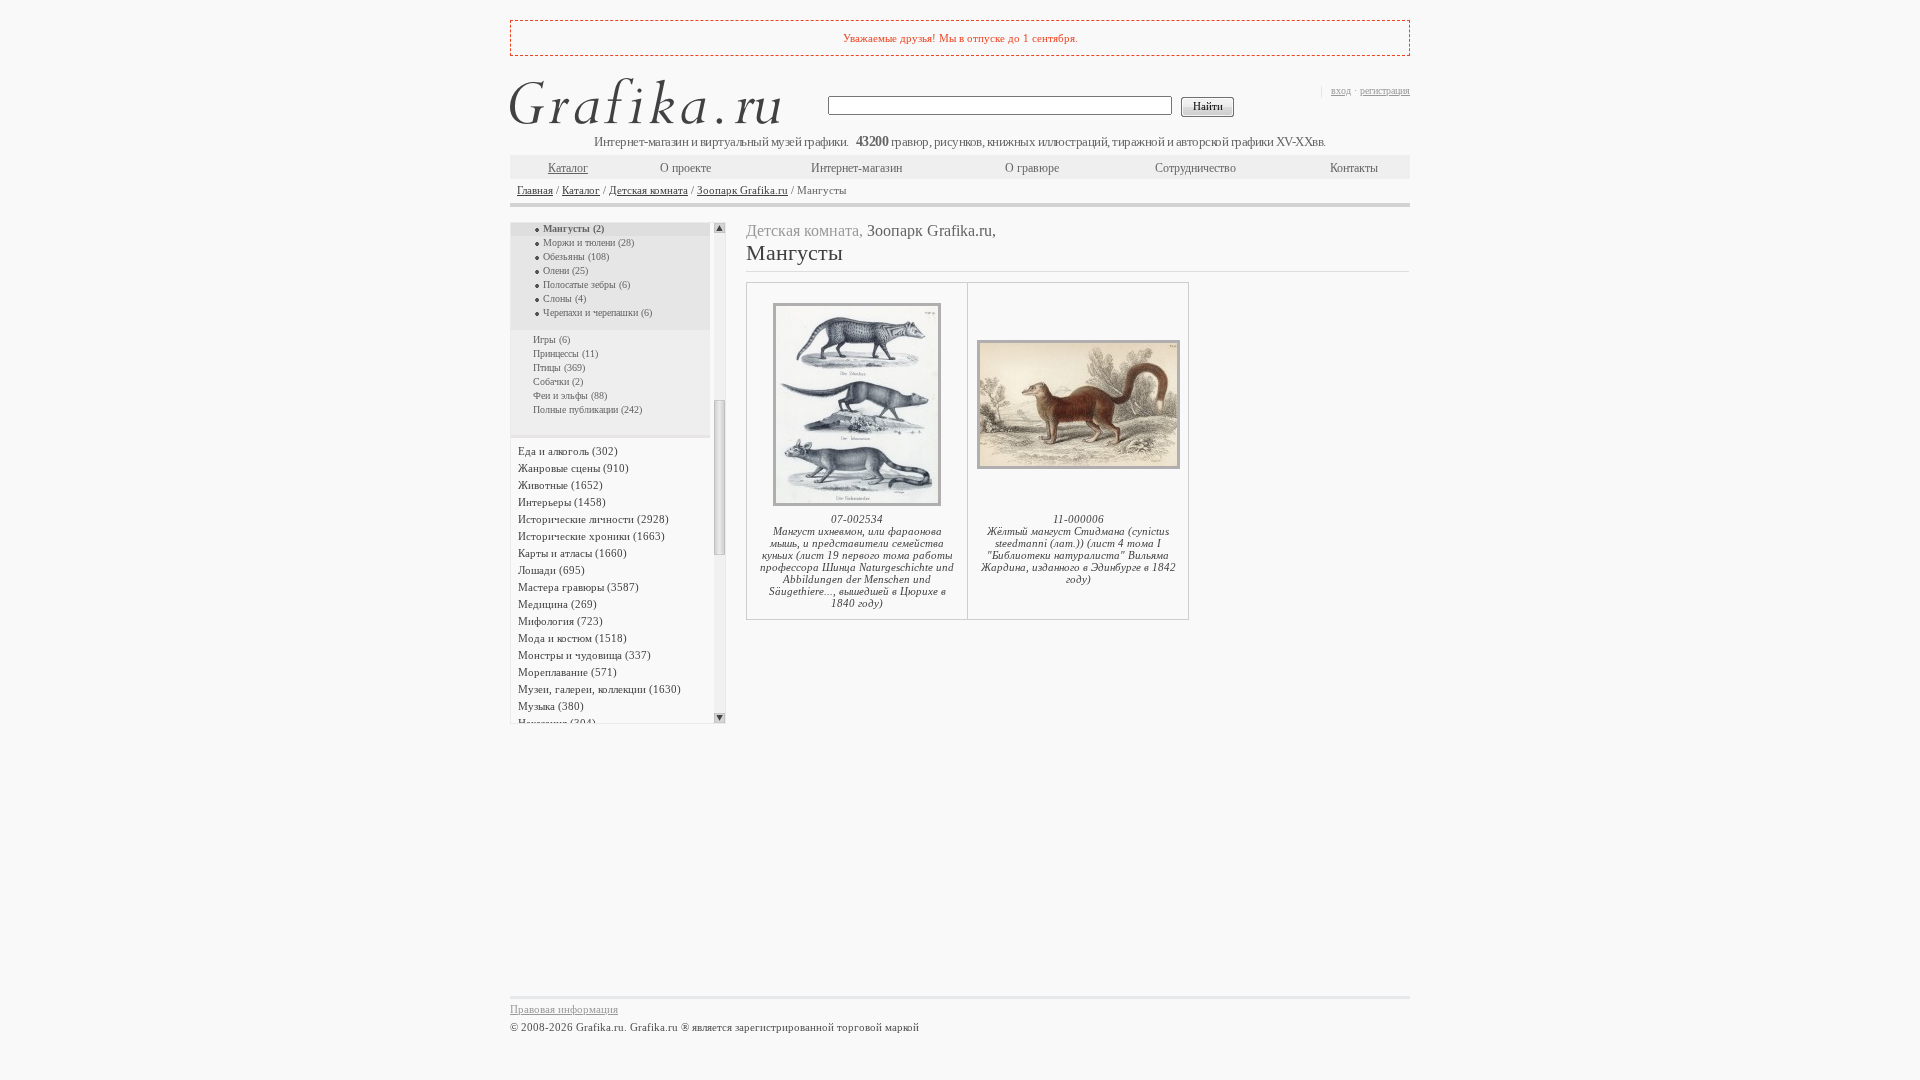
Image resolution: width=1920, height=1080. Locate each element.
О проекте (685, 168)
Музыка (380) (551, 706)
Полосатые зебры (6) (586, 284)
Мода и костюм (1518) (572, 638)
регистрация (1385, 90)
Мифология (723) (560, 621)
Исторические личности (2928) (593, 519)
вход (1341, 90)
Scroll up (719, 228)
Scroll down (719, 718)
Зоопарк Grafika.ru (742, 190)
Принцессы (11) (565, 353)
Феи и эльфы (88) (570, 395)
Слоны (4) (564, 298)
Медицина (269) (557, 604)
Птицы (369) (559, 367)
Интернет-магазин (856, 168)
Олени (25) (565, 270)
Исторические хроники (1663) (591, 536)
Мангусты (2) (573, 228)
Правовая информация (564, 1009)
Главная (535, 190)
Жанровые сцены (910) (573, 468)
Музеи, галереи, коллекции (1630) (599, 689)
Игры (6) (551, 339)
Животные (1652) (560, 485)
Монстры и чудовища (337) (584, 655)
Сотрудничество (1195, 168)
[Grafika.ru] (645, 104)
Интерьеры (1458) (562, 502)
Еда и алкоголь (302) (568, 451)
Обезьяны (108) (576, 256)
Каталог (568, 168)
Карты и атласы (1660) (572, 553)
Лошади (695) (551, 570)
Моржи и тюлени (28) (588, 242)
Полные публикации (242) (587, 409)
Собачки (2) (558, 381)
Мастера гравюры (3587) (578, 587)
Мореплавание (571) (567, 672)
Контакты (1354, 168)
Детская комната (648, 190)
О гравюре (1032, 168)
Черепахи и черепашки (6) (597, 312)
